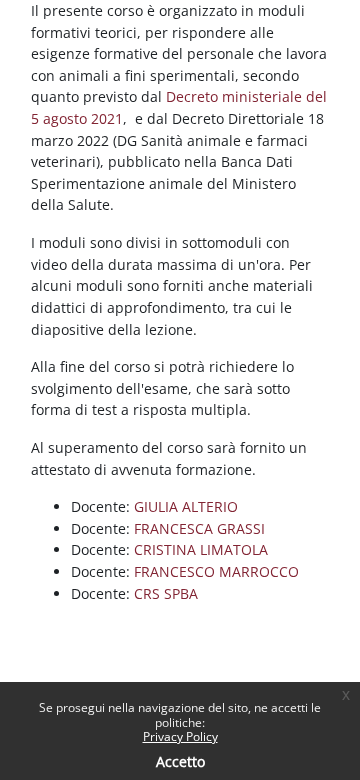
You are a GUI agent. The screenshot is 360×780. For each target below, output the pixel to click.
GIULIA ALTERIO (186, 506)
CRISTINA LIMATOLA (201, 549)
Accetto (180, 761)
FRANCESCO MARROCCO (216, 571)
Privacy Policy (180, 736)
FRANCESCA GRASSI (199, 528)
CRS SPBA (166, 593)
